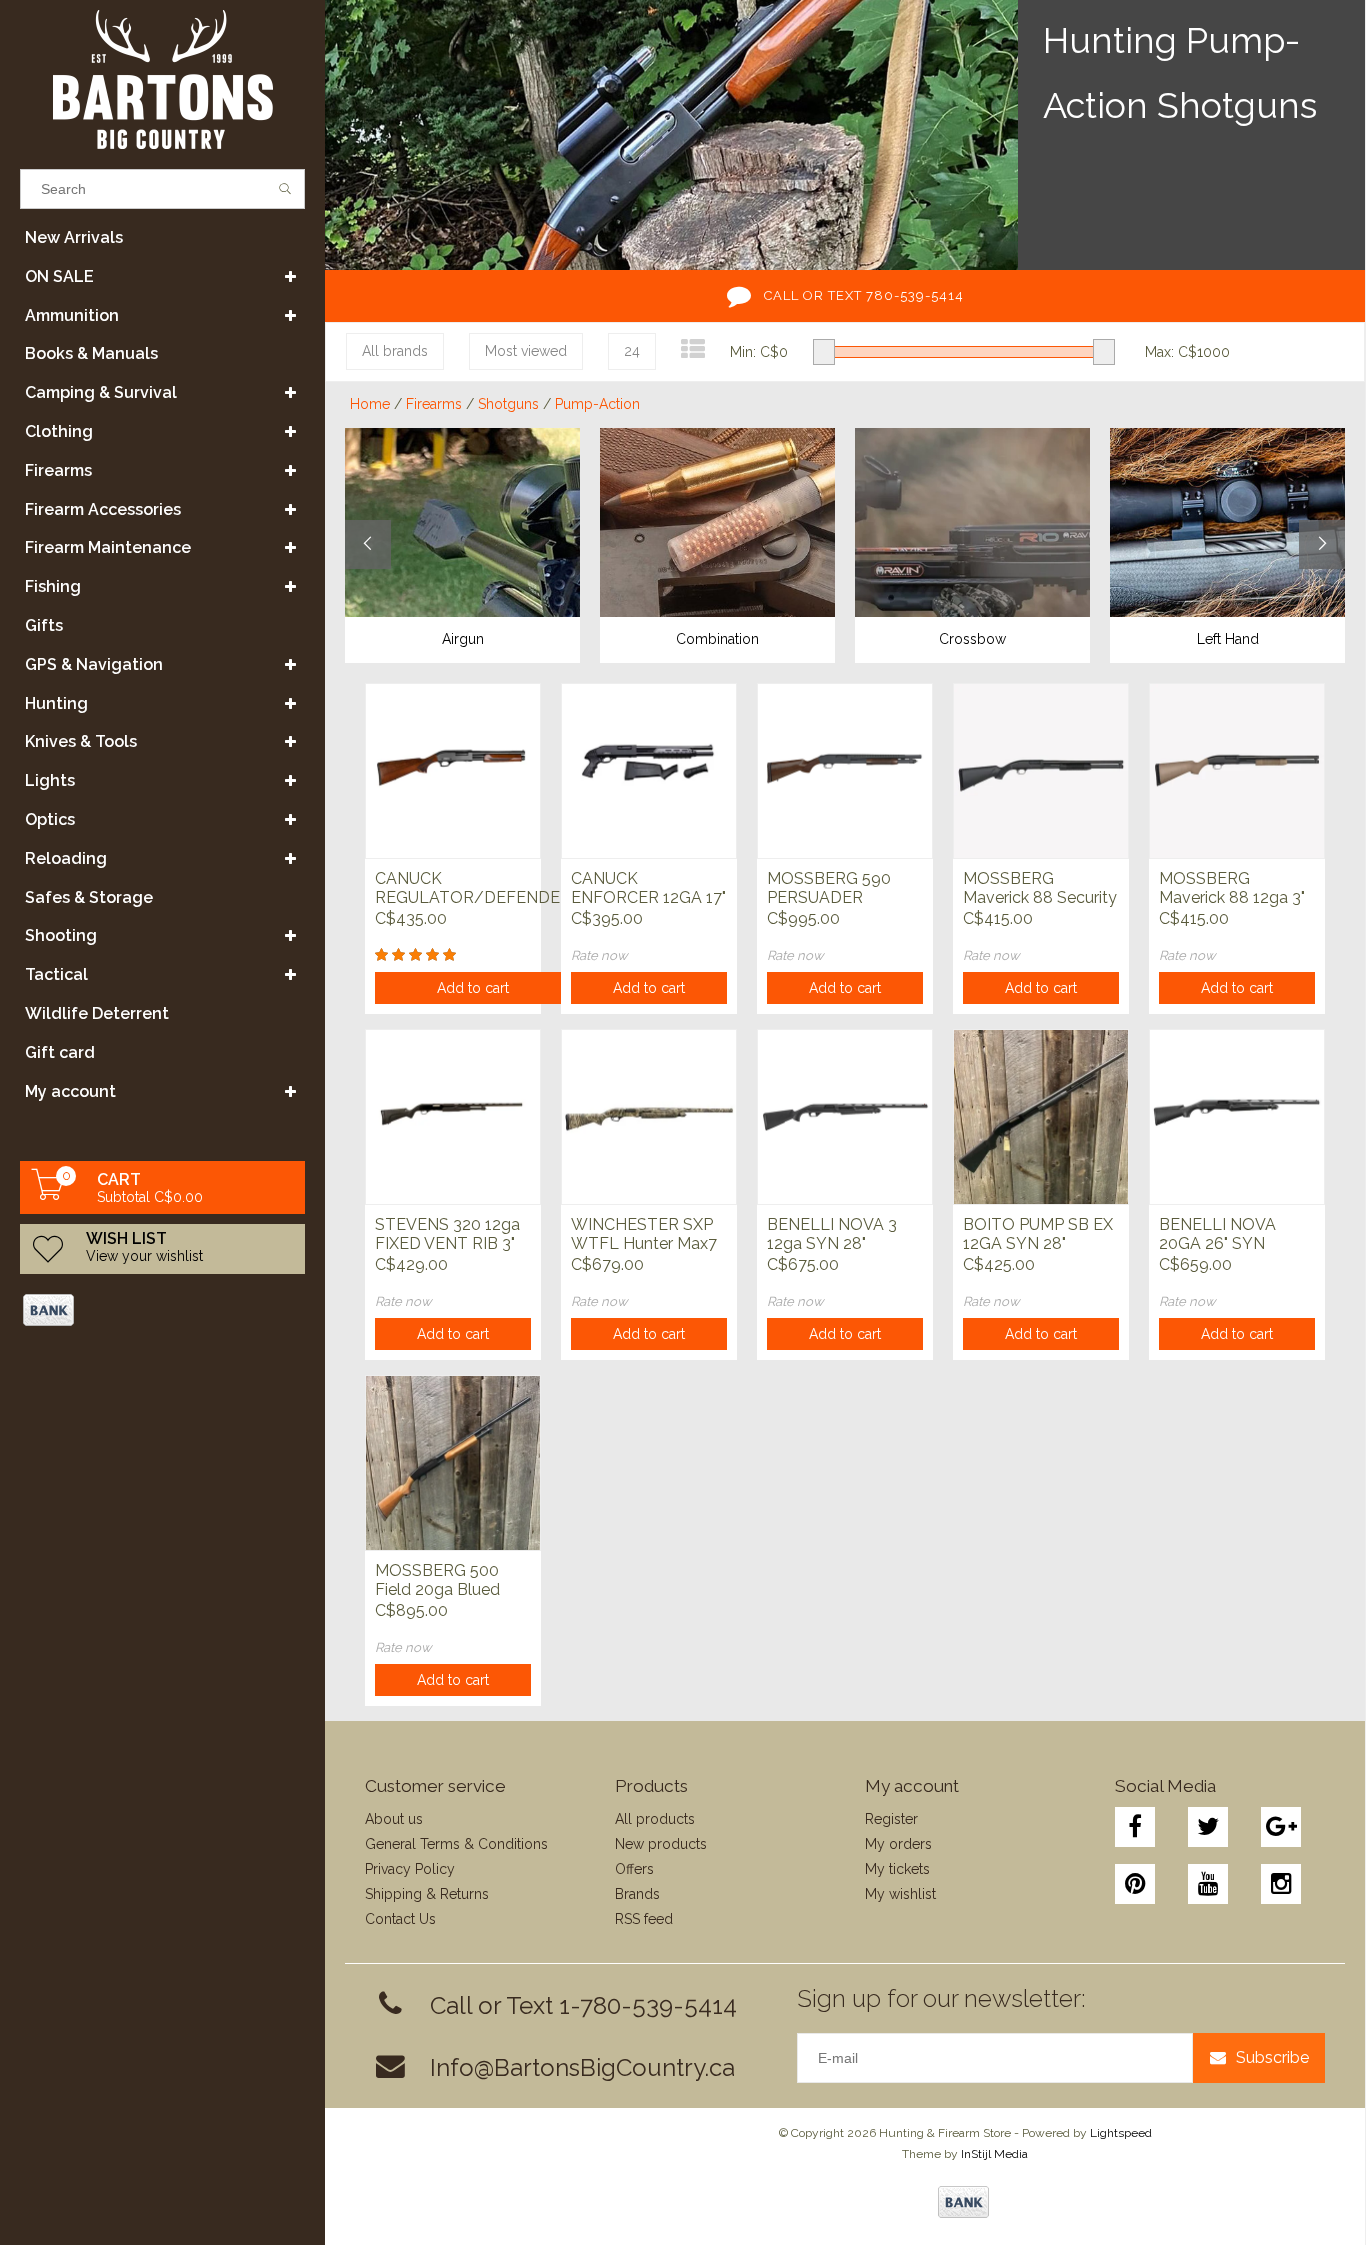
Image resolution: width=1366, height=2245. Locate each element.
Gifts (44, 625)
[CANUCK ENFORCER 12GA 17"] (649, 770)
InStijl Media (994, 2154)
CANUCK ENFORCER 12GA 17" (648, 888)
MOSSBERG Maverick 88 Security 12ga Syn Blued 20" (1040, 889)
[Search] (285, 189)
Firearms (58, 470)
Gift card (60, 1052)
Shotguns (508, 404)
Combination (717, 639)
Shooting (61, 935)
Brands (637, 1894)
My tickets (897, 1869)
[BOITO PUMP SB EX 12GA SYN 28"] (1041, 1116)
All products (655, 1819)
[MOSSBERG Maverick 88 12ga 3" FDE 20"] (1237, 770)
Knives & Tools (81, 741)
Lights (50, 780)
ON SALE (59, 276)
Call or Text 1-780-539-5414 (583, 2005)
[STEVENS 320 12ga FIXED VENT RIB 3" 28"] (453, 1116)
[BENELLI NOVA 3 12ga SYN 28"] (845, 1116)
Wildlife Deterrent (97, 1013)
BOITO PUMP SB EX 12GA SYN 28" (1038, 1234)
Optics (50, 819)
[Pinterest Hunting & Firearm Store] (1135, 1884)
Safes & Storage (89, 897)
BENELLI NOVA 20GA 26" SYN (1217, 1234)
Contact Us (400, 1919)
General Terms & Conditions (456, 1844)
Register (891, 1819)
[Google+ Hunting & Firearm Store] (1281, 1827)
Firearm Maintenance (108, 547)
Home (370, 404)
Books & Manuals (91, 353)
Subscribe (1272, 2057)
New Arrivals (74, 237)
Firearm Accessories (103, 509)
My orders (898, 1844)
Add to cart (473, 988)
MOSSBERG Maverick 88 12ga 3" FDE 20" (1232, 889)
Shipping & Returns (427, 1894)
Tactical (56, 974)
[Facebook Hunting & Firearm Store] (1135, 1827)
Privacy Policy (410, 1869)
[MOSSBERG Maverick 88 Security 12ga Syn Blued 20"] (1041, 770)
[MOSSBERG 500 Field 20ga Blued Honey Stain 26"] (453, 1462)
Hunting (56, 703)
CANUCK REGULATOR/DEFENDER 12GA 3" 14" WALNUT (473, 889)
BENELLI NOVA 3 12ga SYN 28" (832, 1234)
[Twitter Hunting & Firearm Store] (1208, 1827)
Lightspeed (1121, 2133)
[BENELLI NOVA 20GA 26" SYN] (1237, 1116)
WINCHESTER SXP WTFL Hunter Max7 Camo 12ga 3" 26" (644, 1235)
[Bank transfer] (47, 1310)
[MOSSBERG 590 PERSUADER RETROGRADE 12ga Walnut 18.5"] (845, 770)
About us (394, 1819)
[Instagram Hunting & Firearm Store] (1281, 1884)
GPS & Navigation (94, 664)
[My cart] (48, 1195)
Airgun (463, 639)
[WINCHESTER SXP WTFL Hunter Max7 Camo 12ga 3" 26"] (649, 1116)
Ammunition (72, 315)
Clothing (59, 431)
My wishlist (900, 1894)
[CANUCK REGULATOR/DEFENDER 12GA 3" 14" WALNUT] (453, 770)
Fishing (53, 586)
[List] (693, 349)
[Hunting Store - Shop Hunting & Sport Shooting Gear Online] (162, 79)
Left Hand (1228, 639)
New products (661, 1844)
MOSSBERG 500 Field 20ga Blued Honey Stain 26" (437, 1581)
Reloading (66, 858)
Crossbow (972, 639)
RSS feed (644, 1919)
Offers (634, 1869)
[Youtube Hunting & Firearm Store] (1208, 1884)
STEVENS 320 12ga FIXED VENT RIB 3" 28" (447, 1235)
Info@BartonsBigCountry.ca (582, 2067)
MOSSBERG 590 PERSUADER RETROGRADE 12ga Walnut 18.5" (842, 889)
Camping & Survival (101, 392)
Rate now (599, 955)
